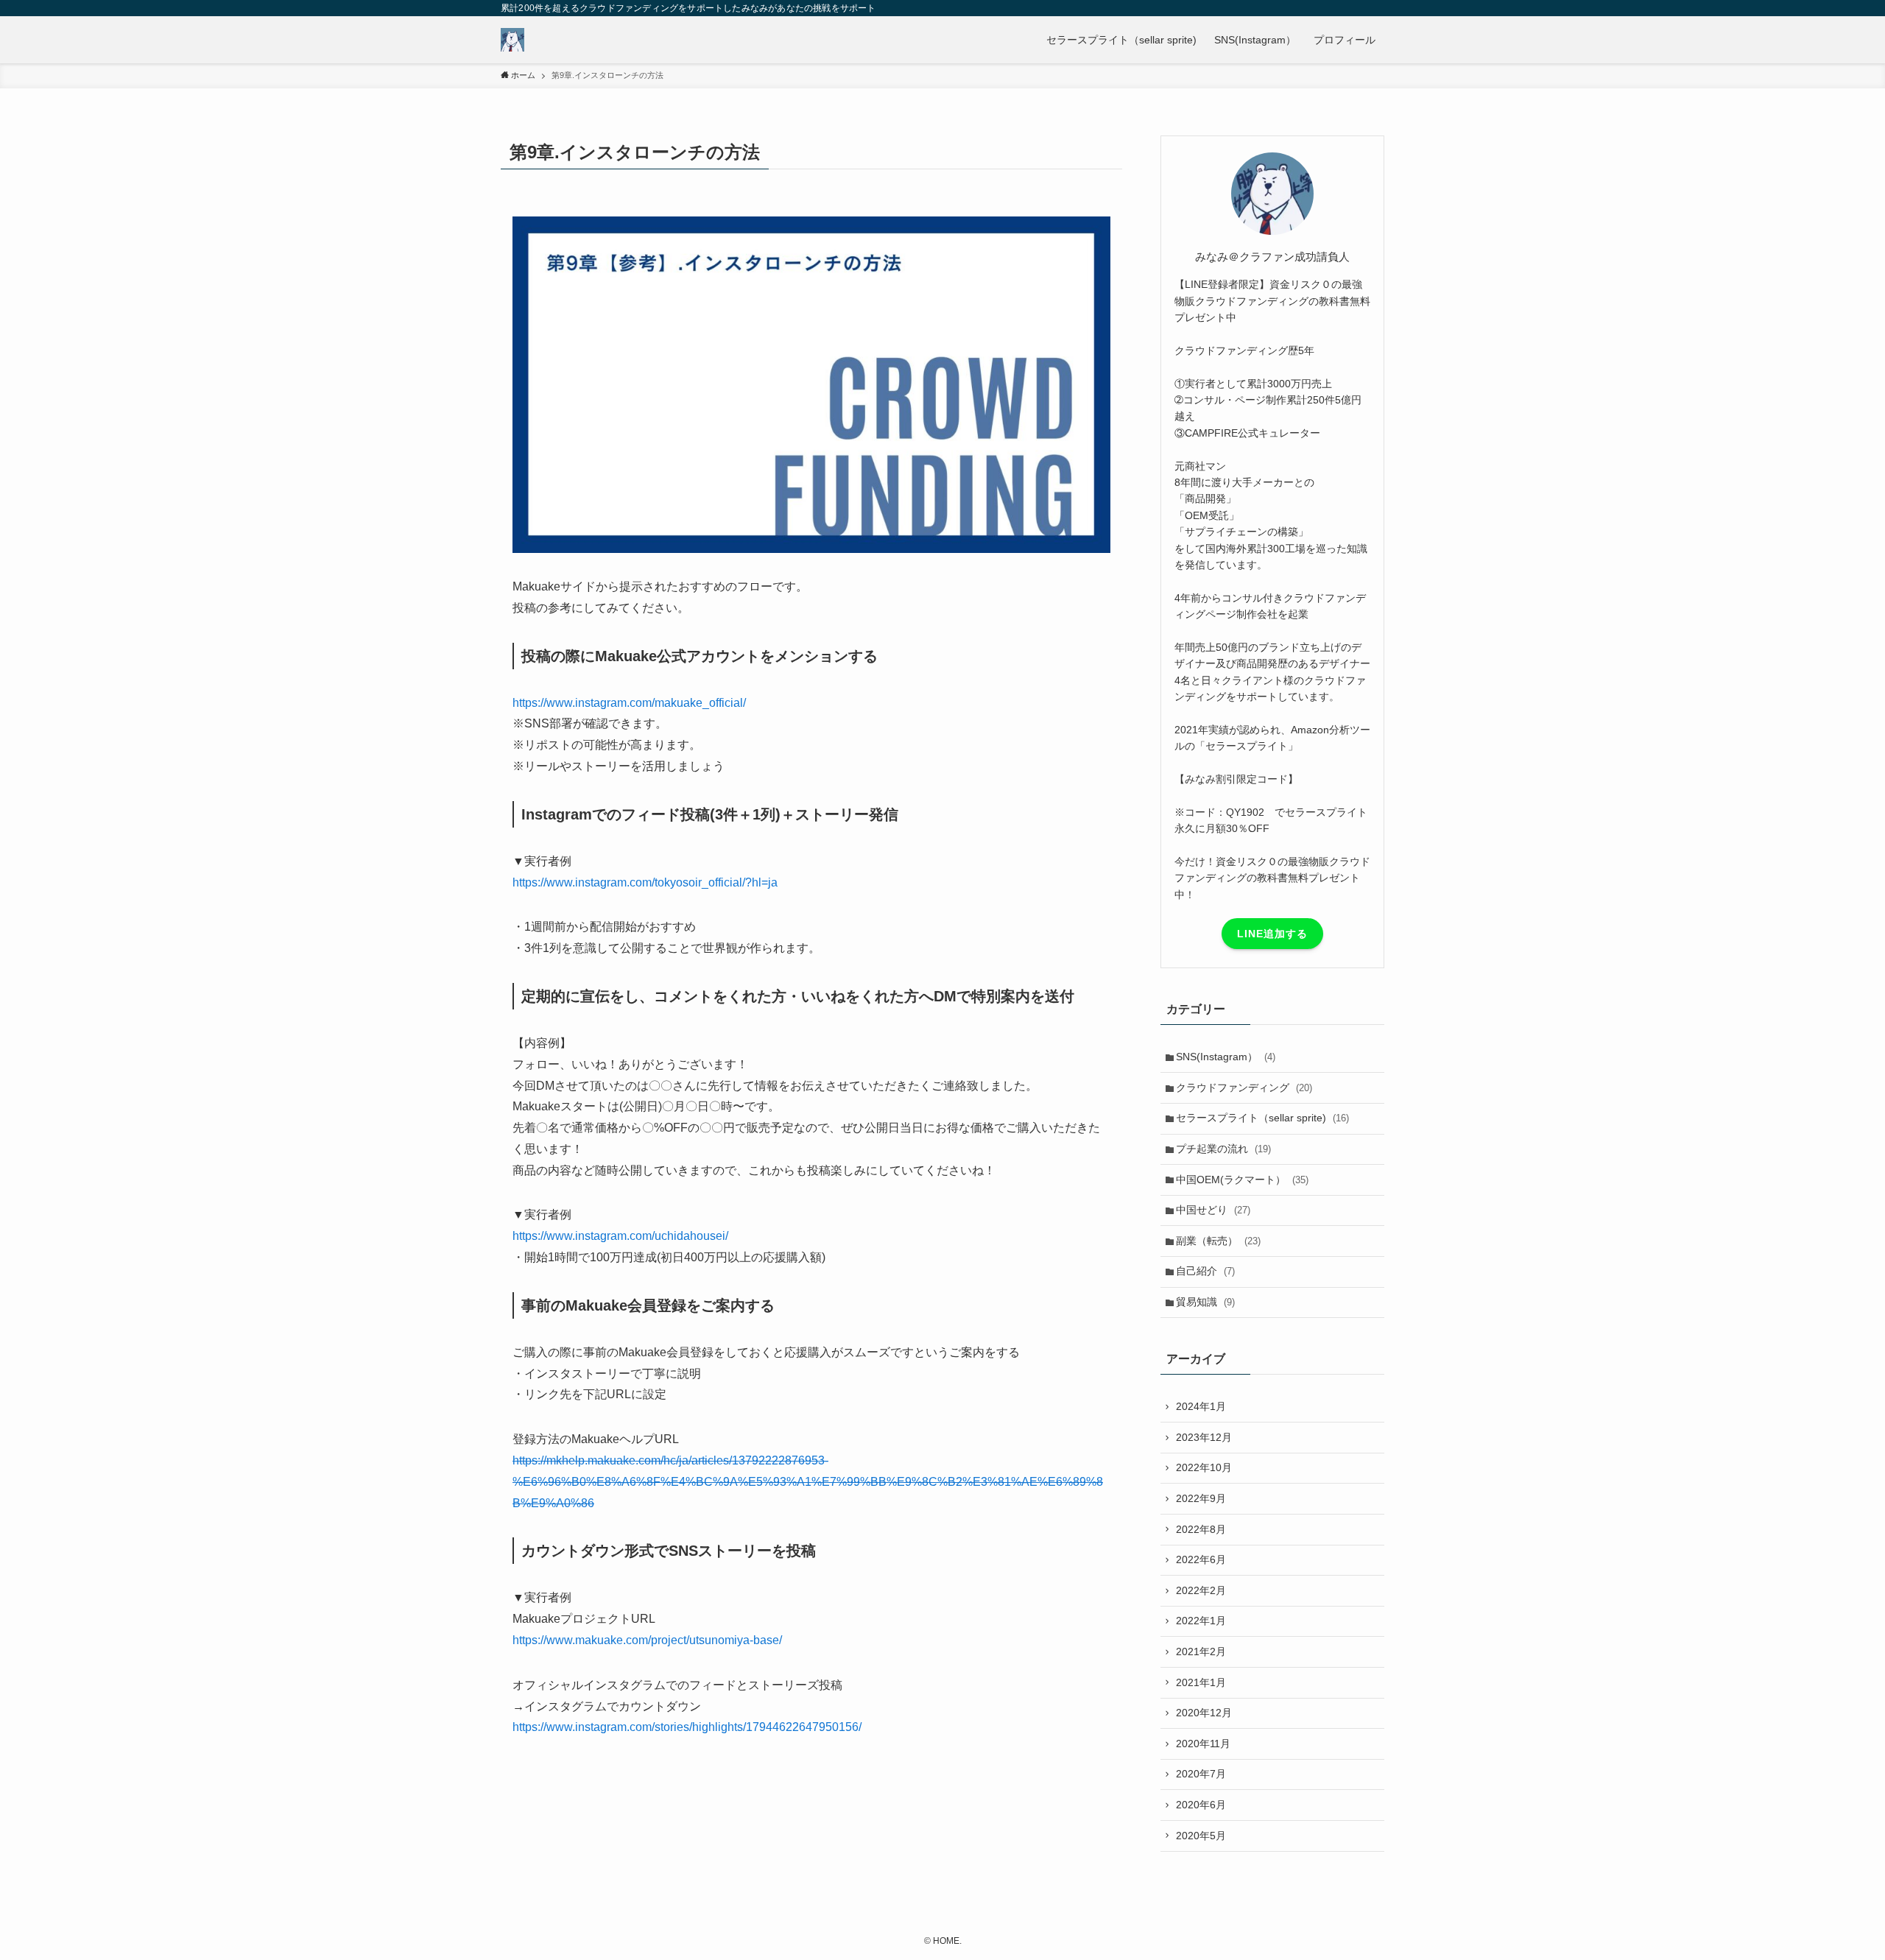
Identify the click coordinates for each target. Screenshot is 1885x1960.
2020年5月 (1201, 1836)
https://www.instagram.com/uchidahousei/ (620, 1236)
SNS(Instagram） (1226, 1057)
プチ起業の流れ (1223, 1149)
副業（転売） (1218, 1241)
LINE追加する (1272, 934)
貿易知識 (1205, 1302)
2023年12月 (1204, 1437)
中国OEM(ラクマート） (1242, 1180)
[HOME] (512, 40)
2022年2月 (1201, 1590)
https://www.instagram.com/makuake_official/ (629, 703)
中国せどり (1213, 1210)
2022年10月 (1204, 1467)
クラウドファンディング (1244, 1087)
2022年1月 (1201, 1621)
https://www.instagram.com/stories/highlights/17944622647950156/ (687, 1727)
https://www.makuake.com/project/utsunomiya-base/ (647, 1640)
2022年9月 (1201, 1498)
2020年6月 (1201, 1805)
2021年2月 (1201, 1651)
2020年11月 (1203, 1744)
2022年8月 (1201, 1529)
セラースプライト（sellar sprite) (1262, 1118)
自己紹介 (1205, 1271)
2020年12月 (1204, 1713)
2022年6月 (1201, 1559)
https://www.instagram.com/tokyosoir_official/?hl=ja (645, 882)
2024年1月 (1201, 1406)
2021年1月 (1201, 1682)
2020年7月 (1201, 1774)
